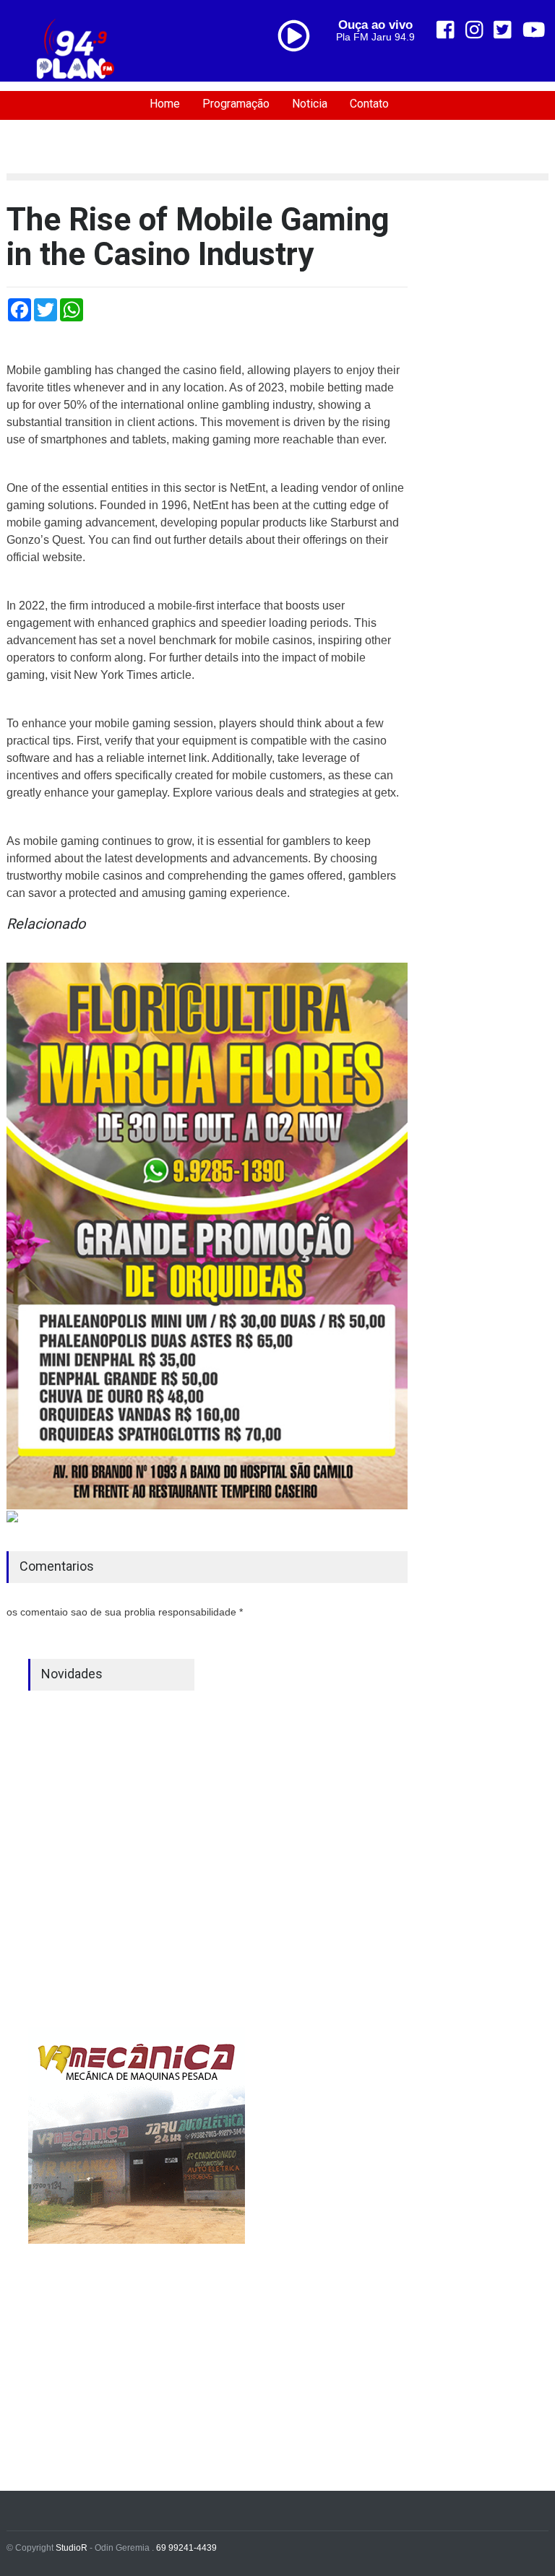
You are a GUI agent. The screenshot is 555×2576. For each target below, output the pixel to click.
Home (165, 104)
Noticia (310, 104)
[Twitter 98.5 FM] (503, 30)
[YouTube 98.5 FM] (534, 30)
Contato (369, 104)
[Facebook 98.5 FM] (446, 30)
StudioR (72, 2548)
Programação (236, 104)
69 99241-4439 (186, 2548)
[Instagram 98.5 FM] (474, 30)
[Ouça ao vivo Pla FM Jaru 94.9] (299, 66)
